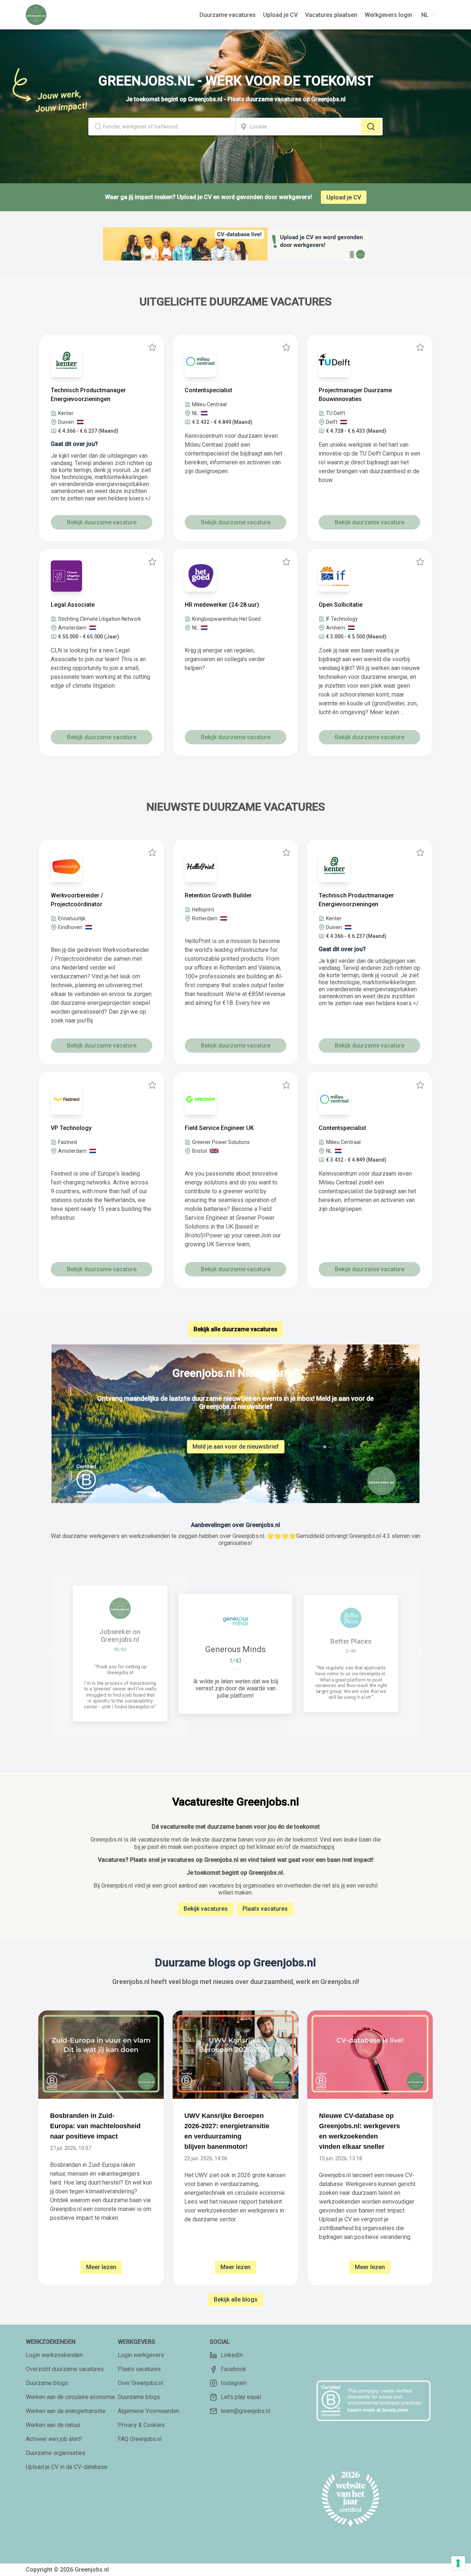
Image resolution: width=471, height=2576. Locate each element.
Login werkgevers (141, 2355)
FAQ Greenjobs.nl (140, 2439)
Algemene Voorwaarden (148, 2411)
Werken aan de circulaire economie (70, 2397)
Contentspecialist (208, 390)
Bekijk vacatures (206, 1909)
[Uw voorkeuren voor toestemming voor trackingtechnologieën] (458, 2563)
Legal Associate (73, 605)
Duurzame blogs (47, 2383)
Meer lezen (101, 2267)
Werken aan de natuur (53, 2425)
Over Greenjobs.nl (140, 2383)
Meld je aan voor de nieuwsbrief (236, 1447)
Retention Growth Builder (218, 895)
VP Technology (71, 1128)
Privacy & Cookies (141, 2425)
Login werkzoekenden (54, 2355)
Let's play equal (241, 2397)
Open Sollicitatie (341, 605)
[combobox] (162, 127)
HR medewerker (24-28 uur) (222, 605)
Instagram (234, 2383)
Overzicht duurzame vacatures (65, 2369)
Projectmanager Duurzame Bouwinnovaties (355, 395)
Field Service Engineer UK (219, 1128)
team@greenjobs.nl (245, 2411)
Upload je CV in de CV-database (67, 2467)
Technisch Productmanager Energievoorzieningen (88, 395)
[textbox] (162, 127)
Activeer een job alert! (54, 2439)
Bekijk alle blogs (236, 2299)
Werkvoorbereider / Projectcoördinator (77, 900)
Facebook (233, 2369)
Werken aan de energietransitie (66, 2411)
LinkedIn (232, 2355)
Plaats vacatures (265, 1909)
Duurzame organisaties (56, 2453)
